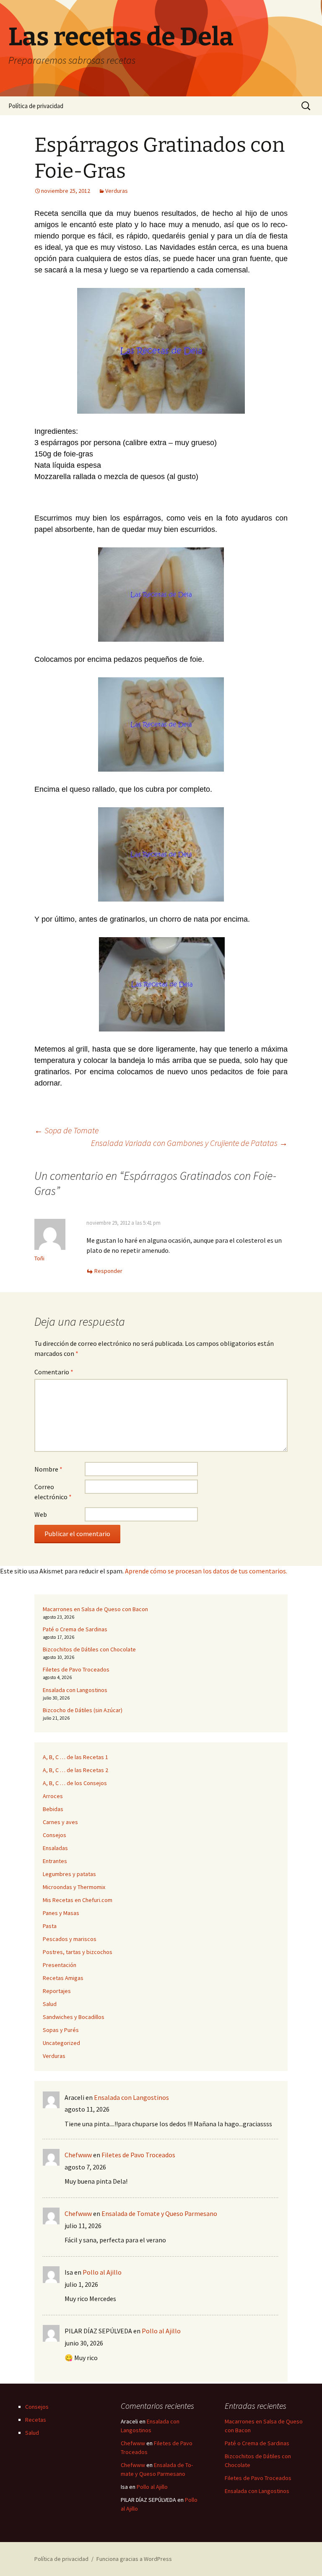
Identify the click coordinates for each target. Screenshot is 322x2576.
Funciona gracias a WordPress (134, 2559)
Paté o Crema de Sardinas (75, 1629)
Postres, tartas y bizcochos (78, 1952)
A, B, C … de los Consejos (75, 1783)
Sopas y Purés (61, 2030)
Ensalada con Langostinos (75, 1690)
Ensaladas (55, 1848)
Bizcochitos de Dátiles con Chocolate (89, 1649)
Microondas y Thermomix (74, 1887)
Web (41, 1514)
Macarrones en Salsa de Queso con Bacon (95, 1609)
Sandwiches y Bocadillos (74, 2017)
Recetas (36, 2420)
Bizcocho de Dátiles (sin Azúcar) (83, 1710)
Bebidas (53, 1809)
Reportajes (57, 1991)
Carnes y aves (60, 1822)
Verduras (117, 191)
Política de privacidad (36, 106)
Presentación (60, 1965)
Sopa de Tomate (66, 1130)
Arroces (53, 1796)
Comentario (54, 1372)
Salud (50, 2004)
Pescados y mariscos (70, 1939)
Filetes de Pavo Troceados (76, 1669)
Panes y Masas (61, 1913)
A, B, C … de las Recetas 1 (75, 1757)
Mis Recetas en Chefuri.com (78, 1900)
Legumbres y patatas (69, 1874)
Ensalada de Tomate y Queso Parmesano (159, 2213)
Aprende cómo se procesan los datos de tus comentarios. (206, 1571)
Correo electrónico (53, 1492)
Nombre (48, 1469)
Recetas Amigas (63, 1978)
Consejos (55, 1835)
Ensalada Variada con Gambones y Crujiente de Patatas (189, 1143)
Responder (108, 1271)
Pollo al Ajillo (102, 2272)
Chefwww (78, 2155)
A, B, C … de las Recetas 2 (75, 1770)
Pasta (50, 1926)
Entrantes (55, 1861)
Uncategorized (61, 2043)
